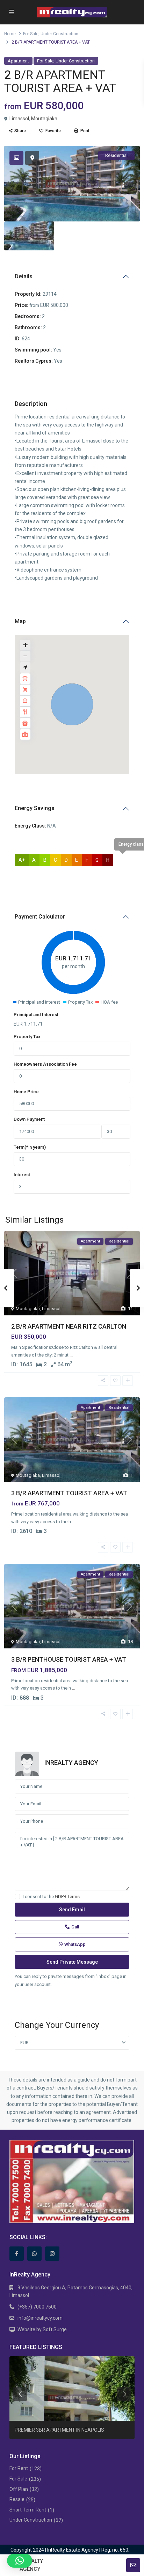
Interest (22, 1175)
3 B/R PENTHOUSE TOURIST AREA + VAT (69, 1659)
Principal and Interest (36, 1015)
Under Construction (59, 34)
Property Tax (27, 1037)
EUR (24, 2043)
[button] (72, 704)
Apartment (18, 61)
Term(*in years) (30, 1147)
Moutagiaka (44, 119)
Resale (17, 2499)
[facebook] (17, 2254)
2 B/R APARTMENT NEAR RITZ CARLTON (69, 1326)
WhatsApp (75, 1944)
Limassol (19, 119)
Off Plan (19, 2489)
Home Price (26, 1092)
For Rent (19, 2468)
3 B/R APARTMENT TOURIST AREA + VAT (69, 1493)
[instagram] (52, 2254)
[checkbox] (17, 1897)
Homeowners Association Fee (45, 1064)
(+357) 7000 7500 (37, 2307)
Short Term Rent (28, 2510)
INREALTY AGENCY (71, 1763)
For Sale (31, 34)
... (71, 1355)
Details (24, 276)
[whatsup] (34, 2254)
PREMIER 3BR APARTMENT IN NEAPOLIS (59, 2430)
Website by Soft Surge (42, 2329)
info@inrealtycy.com (40, 2318)
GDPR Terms (67, 1897)
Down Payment (29, 1119)
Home (10, 34)
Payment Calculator (40, 917)
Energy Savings (35, 808)
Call (75, 1927)
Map (20, 621)
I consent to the (51, 1897)
